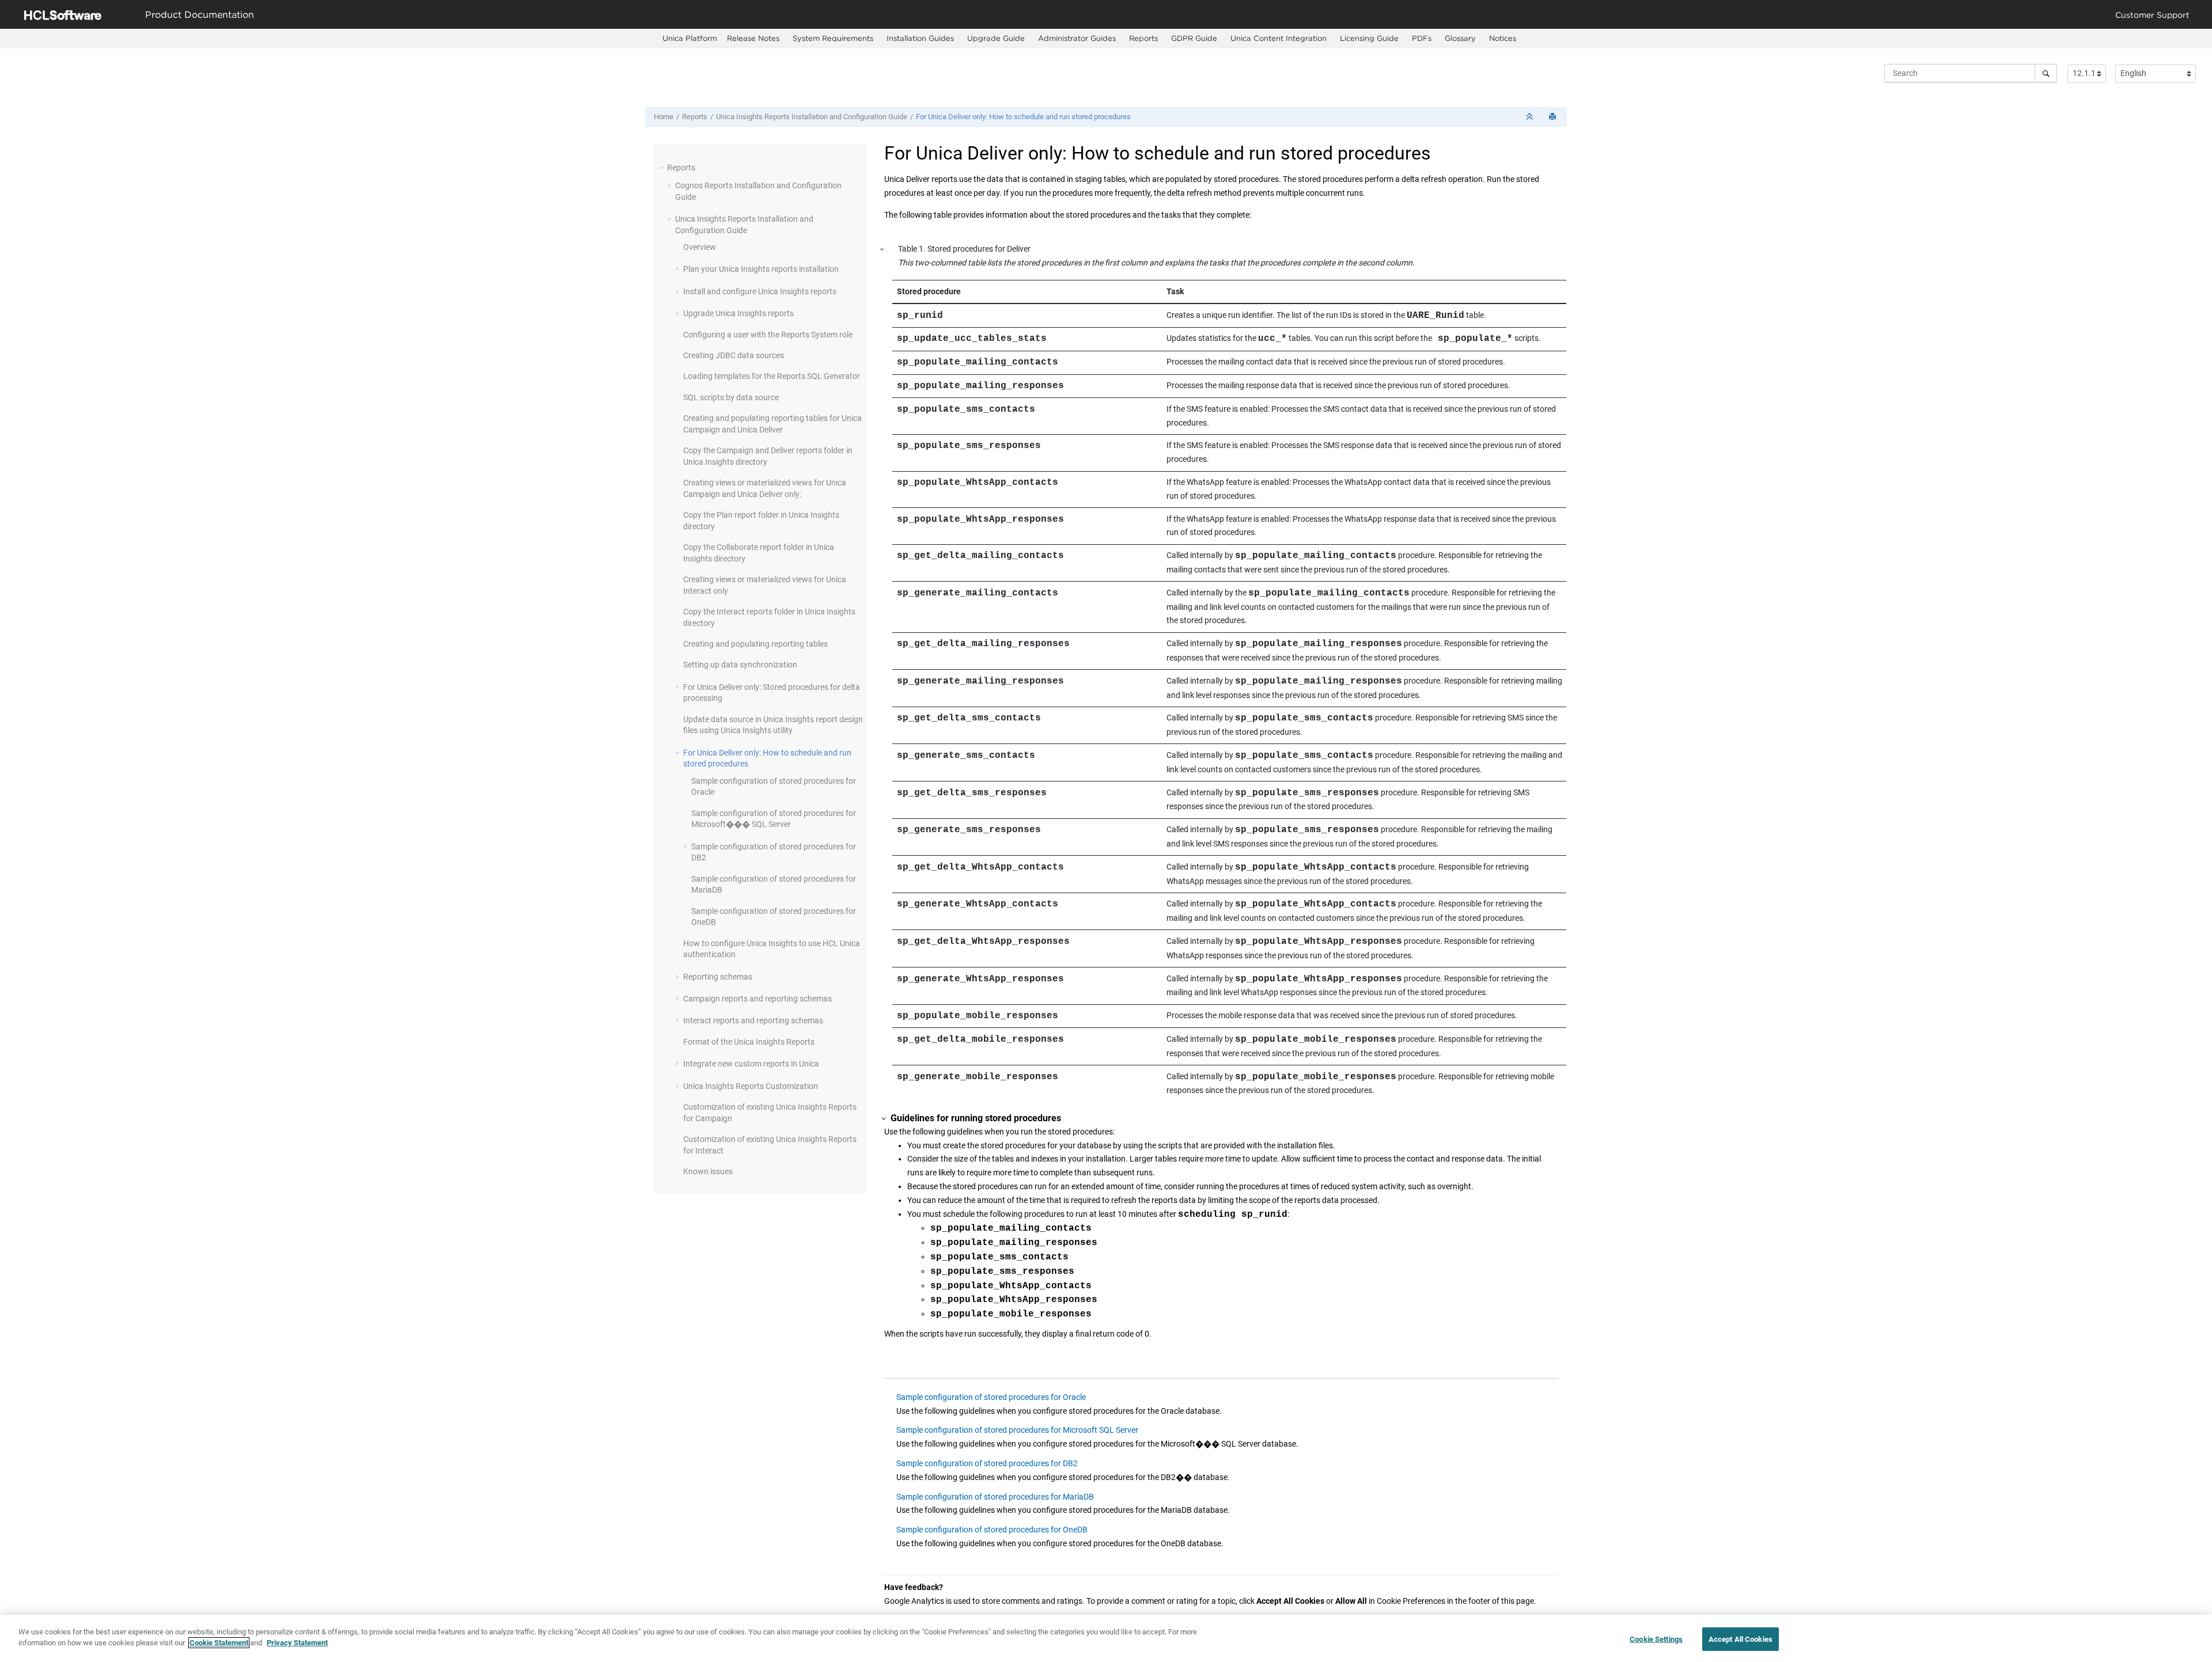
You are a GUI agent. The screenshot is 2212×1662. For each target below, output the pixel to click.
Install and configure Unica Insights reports (760, 291)
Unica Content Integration (1279, 38)
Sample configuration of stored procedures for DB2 (987, 1463)
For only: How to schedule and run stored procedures (1023, 117)
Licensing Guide (1369, 38)
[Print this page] (1554, 117)
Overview (700, 247)
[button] (662, 168)
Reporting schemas (718, 977)
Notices (1503, 38)
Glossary (1460, 38)
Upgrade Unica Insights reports (738, 313)
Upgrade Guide (996, 38)
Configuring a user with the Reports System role (768, 335)
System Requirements (833, 38)
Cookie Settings (1656, 1639)
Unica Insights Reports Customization (751, 1086)
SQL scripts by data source (731, 397)
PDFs (1422, 38)
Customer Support (2152, 15)
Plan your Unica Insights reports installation (761, 269)
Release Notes (753, 38)
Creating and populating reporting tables (755, 644)
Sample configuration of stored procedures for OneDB (992, 1530)
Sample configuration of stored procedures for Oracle (991, 1397)
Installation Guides (920, 38)
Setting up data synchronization (740, 665)
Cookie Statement (219, 1643)
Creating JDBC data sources (734, 355)
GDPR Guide (1194, 38)
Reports (1143, 38)
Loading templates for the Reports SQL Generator (772, 376)
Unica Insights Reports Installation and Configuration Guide (812, 117)
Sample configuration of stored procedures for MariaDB (995, 1497)
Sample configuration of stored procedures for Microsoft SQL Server (1017, 1430)
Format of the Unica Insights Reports (749, 1042)
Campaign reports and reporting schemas (757, 999)
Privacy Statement (297, 1643)
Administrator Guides (1077, 38)
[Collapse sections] (1531, 117)
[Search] (2046, 73)
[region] (1106, 1638)
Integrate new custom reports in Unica (751, 1064)
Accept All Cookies (1741, 1639)
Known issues (708, 1171)
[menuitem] (690, 38)
